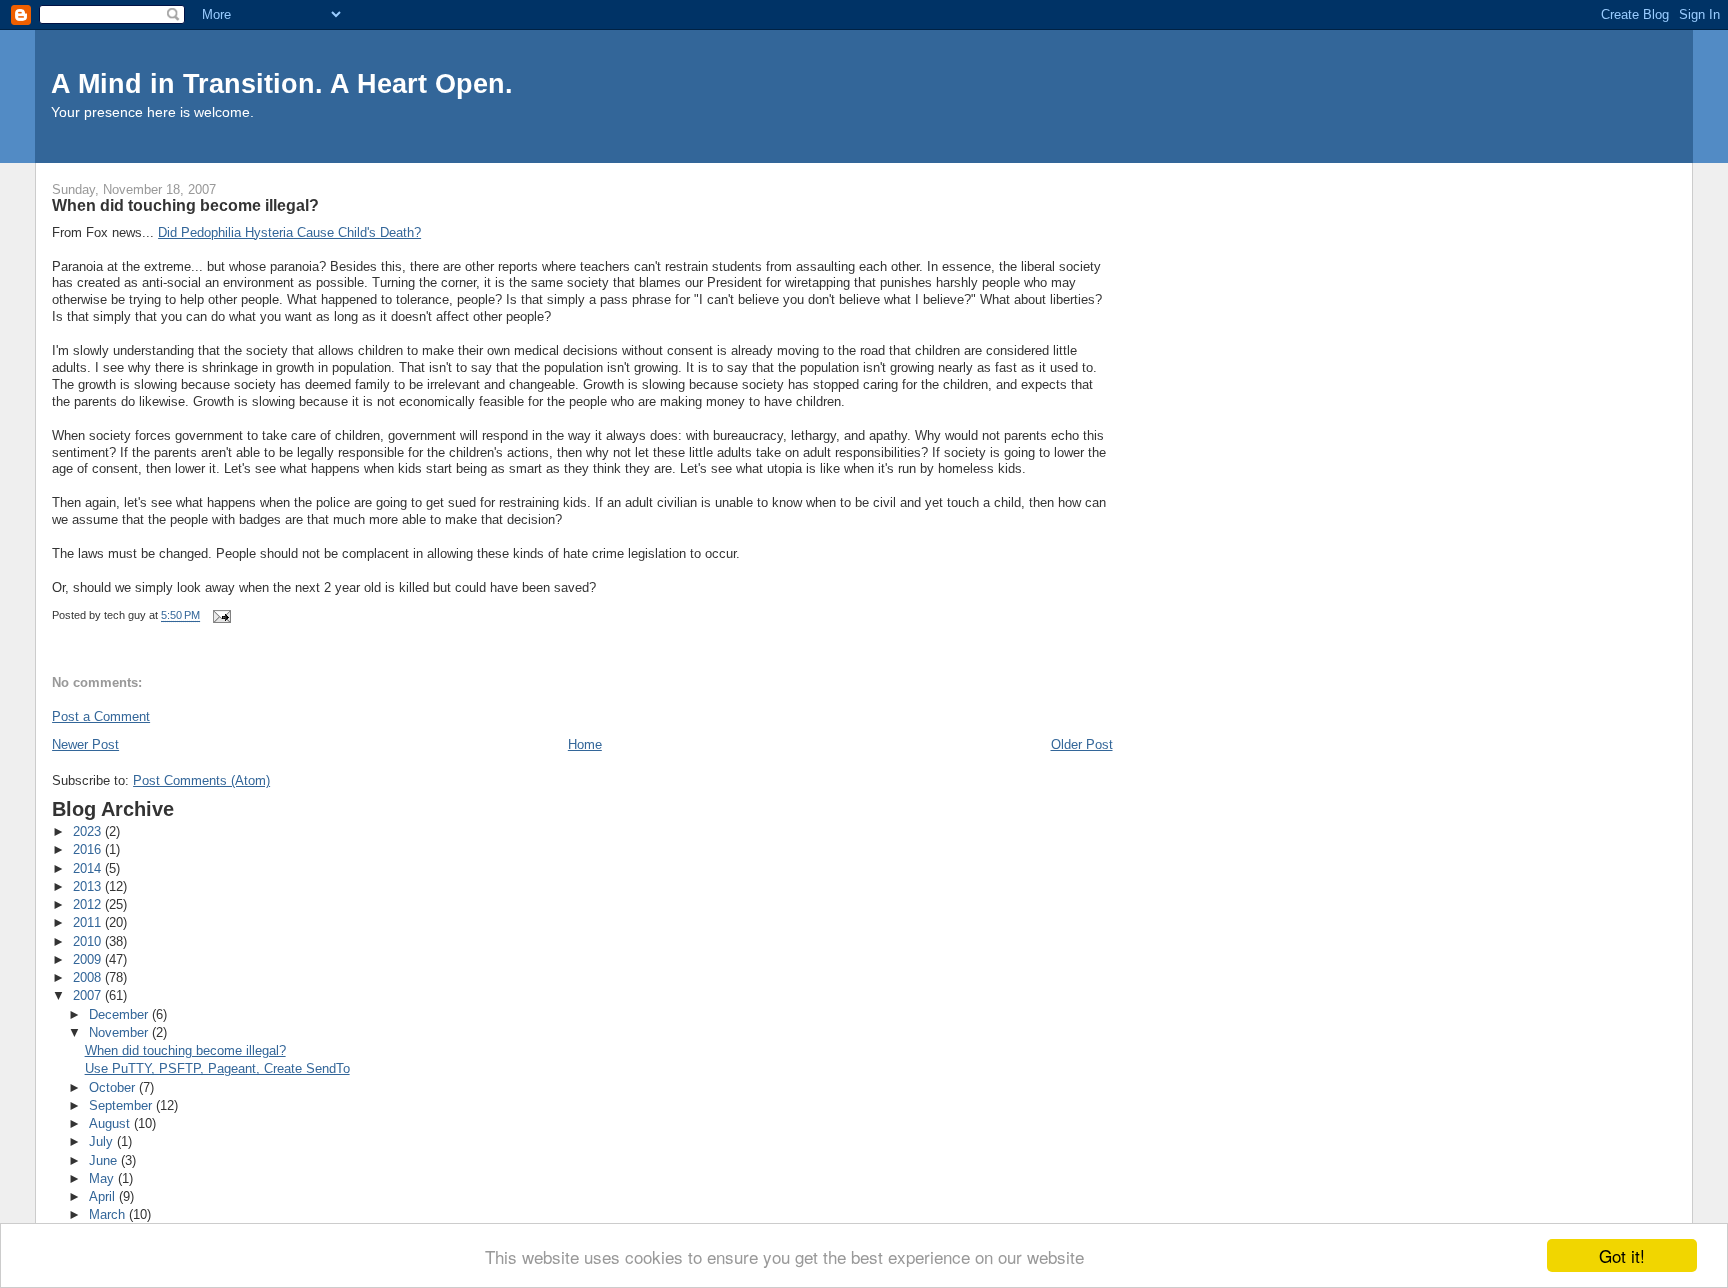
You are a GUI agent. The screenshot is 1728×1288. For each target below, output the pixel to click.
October (114, 1087)
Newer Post (85, 744)
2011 (89, 922)
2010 (89, 941)
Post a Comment (101, 716)
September (122, 1105)
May (103, 1178)
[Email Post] (220, 616)
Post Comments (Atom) (201, 780)
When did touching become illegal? (185, 1050)
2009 (89, 959)
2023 (89, 831)
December (120, 1014)
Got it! (1622, 1255)
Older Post (1082, 744)
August (111, 1123)
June (105, 1160)
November (120, 1032)
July (103, 1141)
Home (585, 744)
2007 (89, 995)
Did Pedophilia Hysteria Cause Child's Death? (289, 232)
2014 (89, 868)
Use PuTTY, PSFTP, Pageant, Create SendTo (217, 1068)
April (104, 1196)
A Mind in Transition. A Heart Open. (282, 83)
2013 (89, 886)
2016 (89, 849)
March (109, 1214)
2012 (89, 904)
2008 (89, 977)
